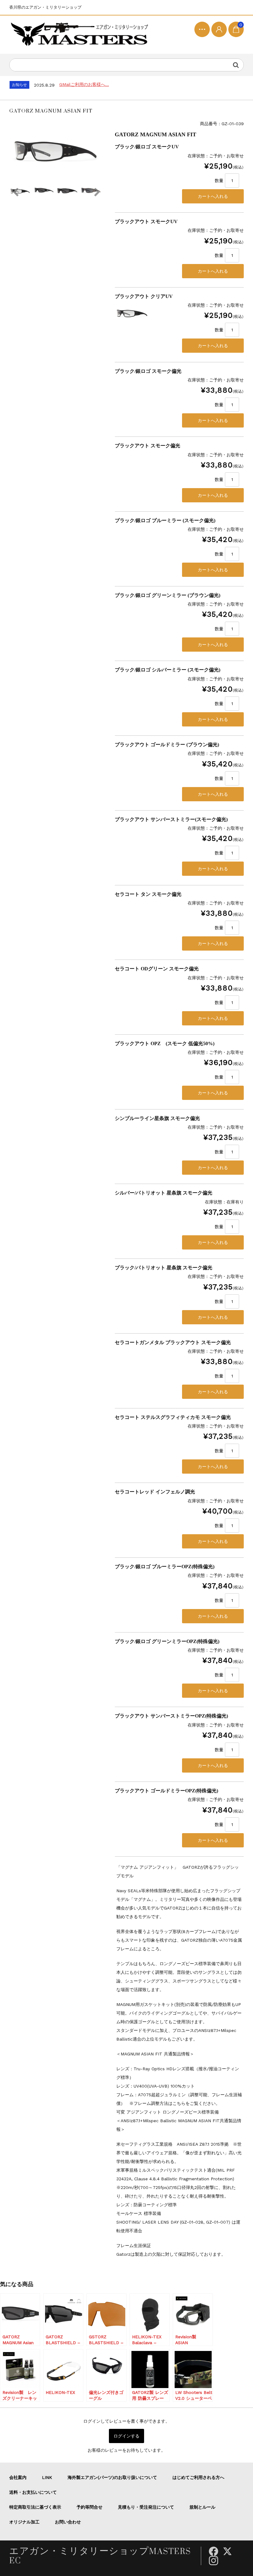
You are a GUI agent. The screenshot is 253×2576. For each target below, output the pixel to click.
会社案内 (18, 2477)
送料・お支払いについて (33, 2492)
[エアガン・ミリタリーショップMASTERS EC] (81, 35)
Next (97, 192)
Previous (15, 192)
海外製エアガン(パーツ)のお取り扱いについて (112, 2477)
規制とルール (202, 2507)
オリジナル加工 (24, 2522)
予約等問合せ (89, 2507)
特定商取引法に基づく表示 (35, 2507)
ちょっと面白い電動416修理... (88, 84)
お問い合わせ (68, 2522)
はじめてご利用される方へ (198, 2477)
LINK (47, 2477)
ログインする (126, 2436)
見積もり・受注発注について (146, 2507)
